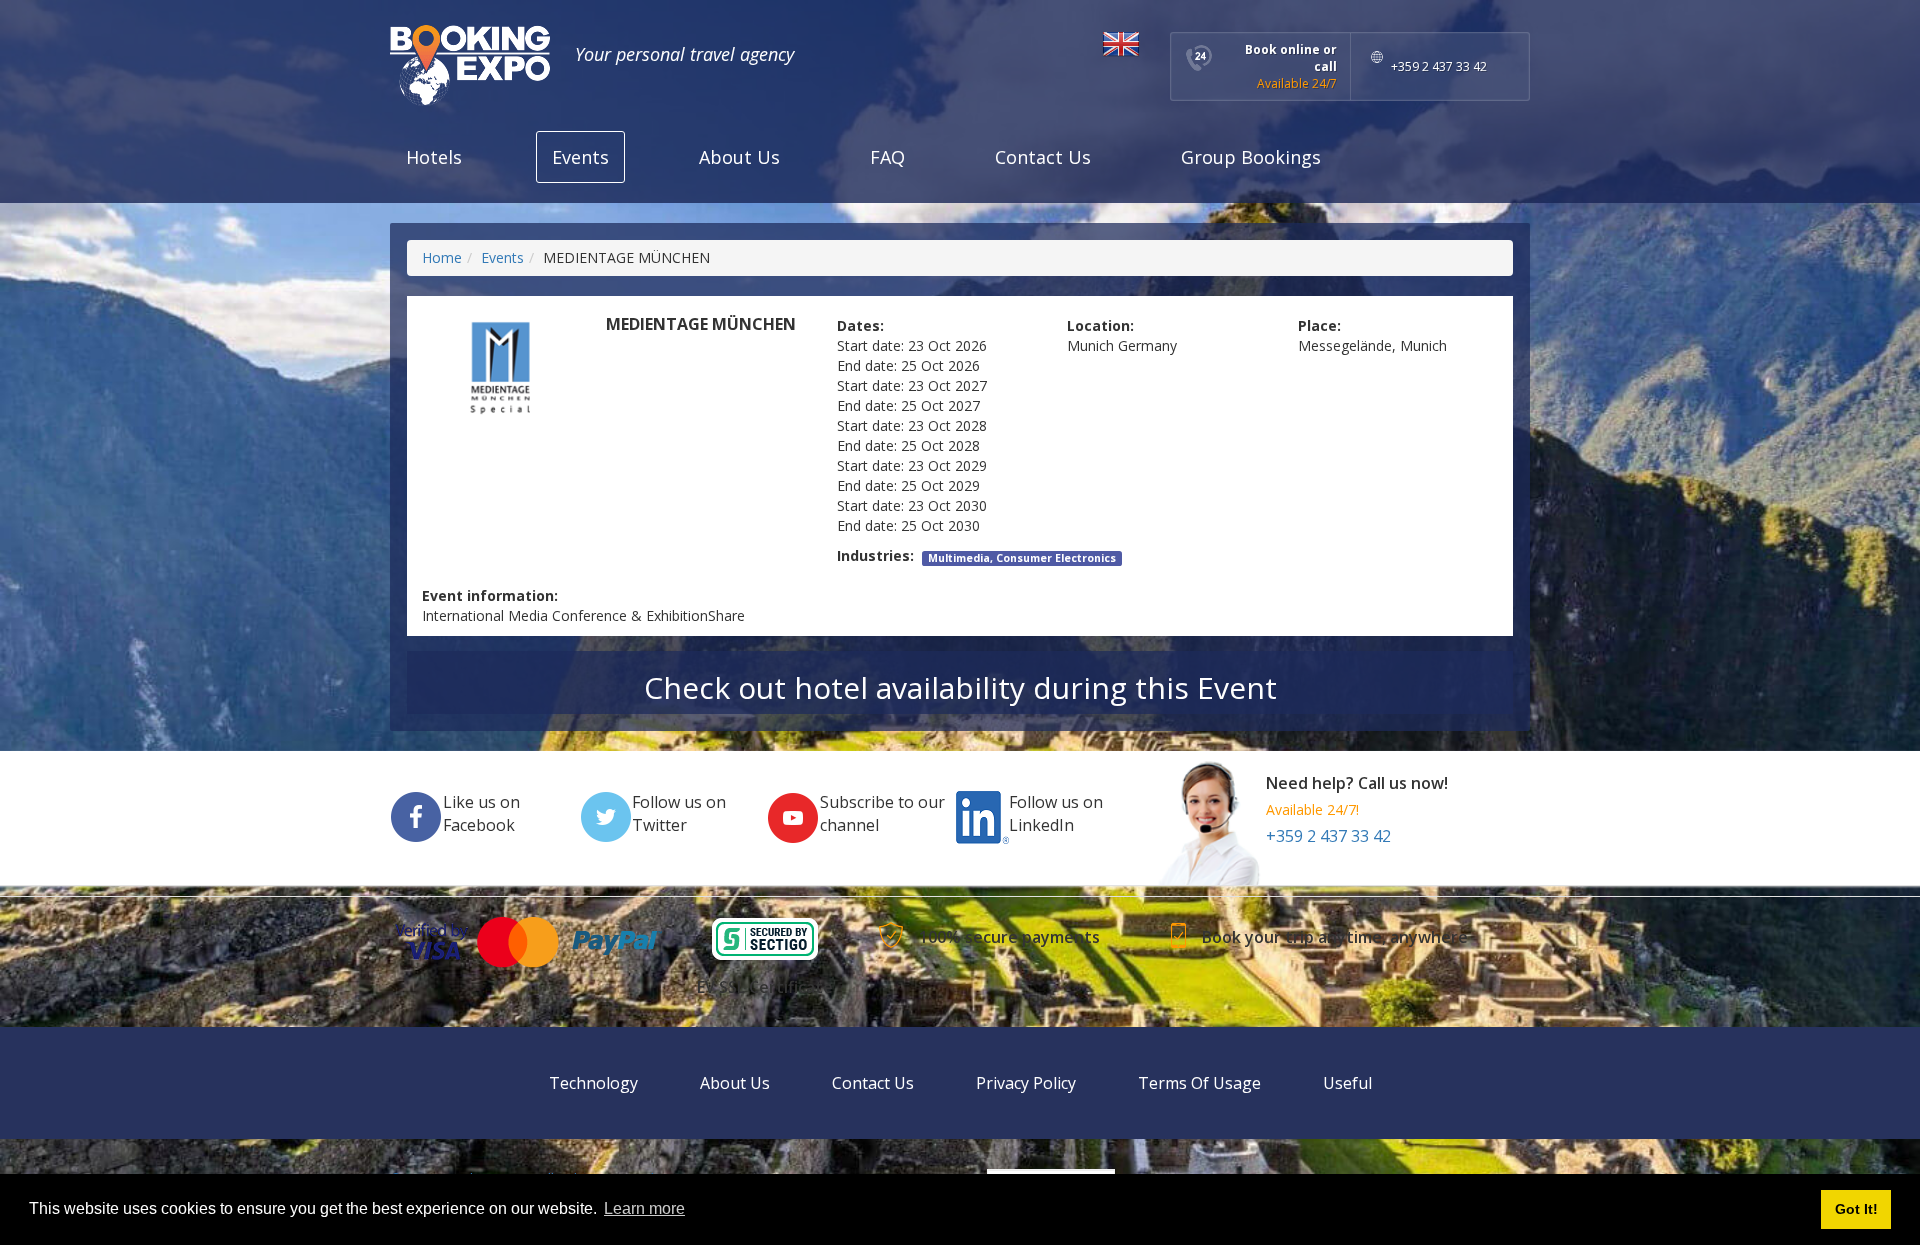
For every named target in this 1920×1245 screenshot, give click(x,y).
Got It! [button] (1856, 1209)
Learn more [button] (644, 1208)
